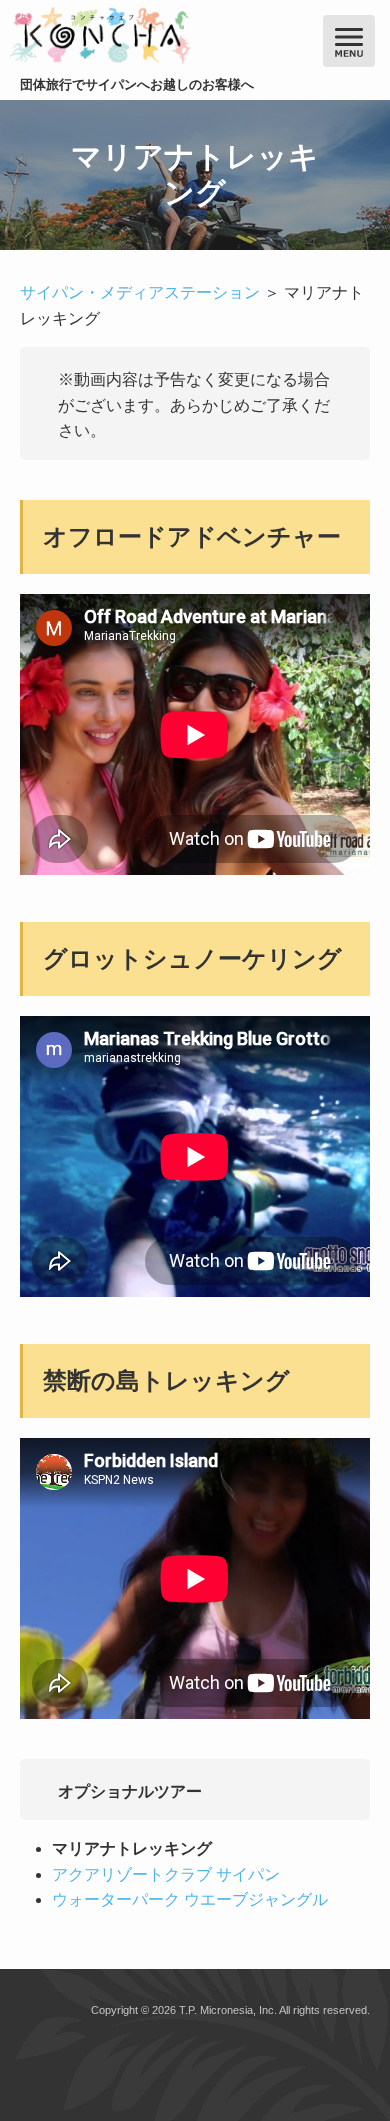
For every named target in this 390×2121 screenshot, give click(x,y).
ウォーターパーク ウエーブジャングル (198, 1899)
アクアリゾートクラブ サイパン (166, 1874)
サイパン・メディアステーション (140, 292)
